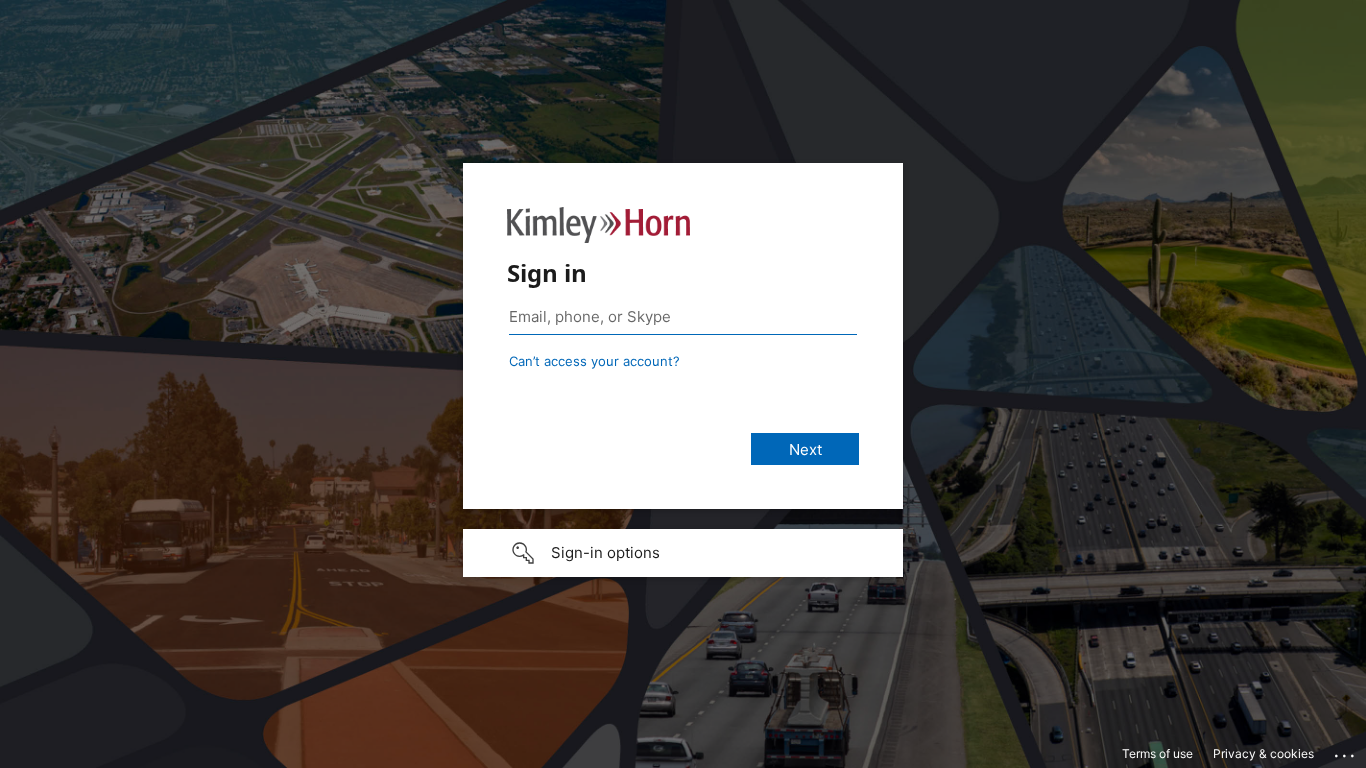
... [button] (1346, 751)
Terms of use (1157, 753)
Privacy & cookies (1263, 753)
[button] (683, 553)
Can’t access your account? (594, 361)
